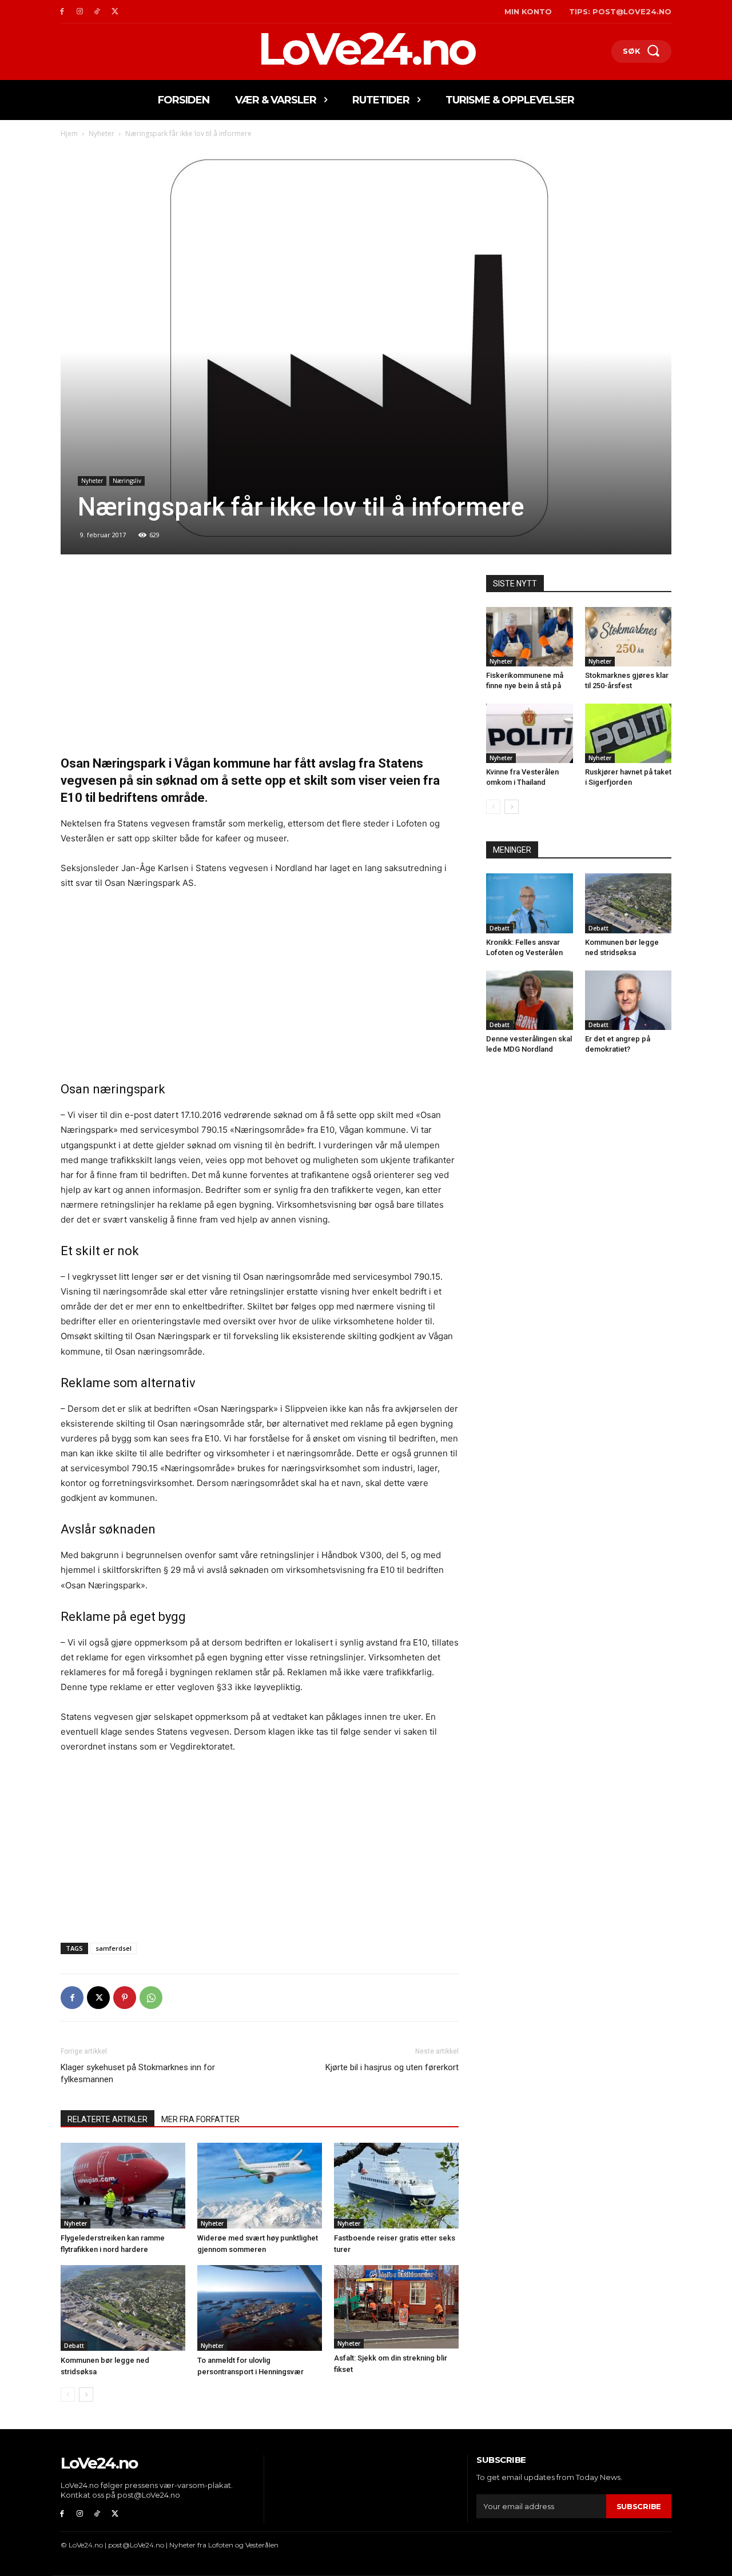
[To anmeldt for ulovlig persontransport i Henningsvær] (260, 2308)
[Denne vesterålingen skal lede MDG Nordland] (530, 1000)
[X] (115, 12)
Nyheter (102, 133)
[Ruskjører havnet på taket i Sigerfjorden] (628, 733)
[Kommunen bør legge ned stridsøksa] (123, 2308)
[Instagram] (80, 12)
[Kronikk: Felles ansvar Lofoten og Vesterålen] (530, 903)
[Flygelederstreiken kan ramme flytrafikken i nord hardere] (123, 2186)
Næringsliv (127, 481)
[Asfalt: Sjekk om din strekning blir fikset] (396, 2307)
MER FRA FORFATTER (200, 2119)
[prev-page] (68, 2395)
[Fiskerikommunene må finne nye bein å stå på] (530, 637)
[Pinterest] (125, 1998)
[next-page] (86, 2395)
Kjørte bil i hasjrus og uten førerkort (392, 2067)
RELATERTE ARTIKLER (108, 2119)
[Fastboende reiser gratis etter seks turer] (396, 2186)
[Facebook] (62, 12)
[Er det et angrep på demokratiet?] (628, 1000)
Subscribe (639, 2506)
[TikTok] (98, 12)
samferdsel (114, 1948)
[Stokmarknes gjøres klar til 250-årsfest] (628, 637)
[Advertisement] (260, 660)
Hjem (69, 133)
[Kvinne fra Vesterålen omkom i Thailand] (530, 733)
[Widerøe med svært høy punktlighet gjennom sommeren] (260, 2186)
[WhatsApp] (151, 1998)
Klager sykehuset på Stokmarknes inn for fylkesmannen (138, 2073)
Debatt (74, 2346)
